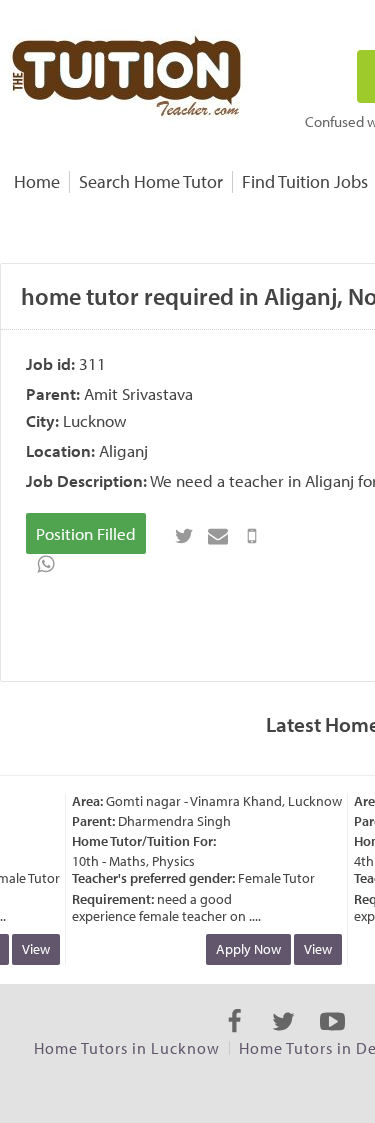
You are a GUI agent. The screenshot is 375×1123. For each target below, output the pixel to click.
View (32, 949)
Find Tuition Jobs (305, 181)
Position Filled (86, 533)
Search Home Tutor (151, 181)
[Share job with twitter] (184, 536)
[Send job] (252, 536)
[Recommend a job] (218, 536)
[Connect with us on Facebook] (234, 1039)
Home (37, 181)
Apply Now (244, 949)
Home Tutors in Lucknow (127, 1048)
